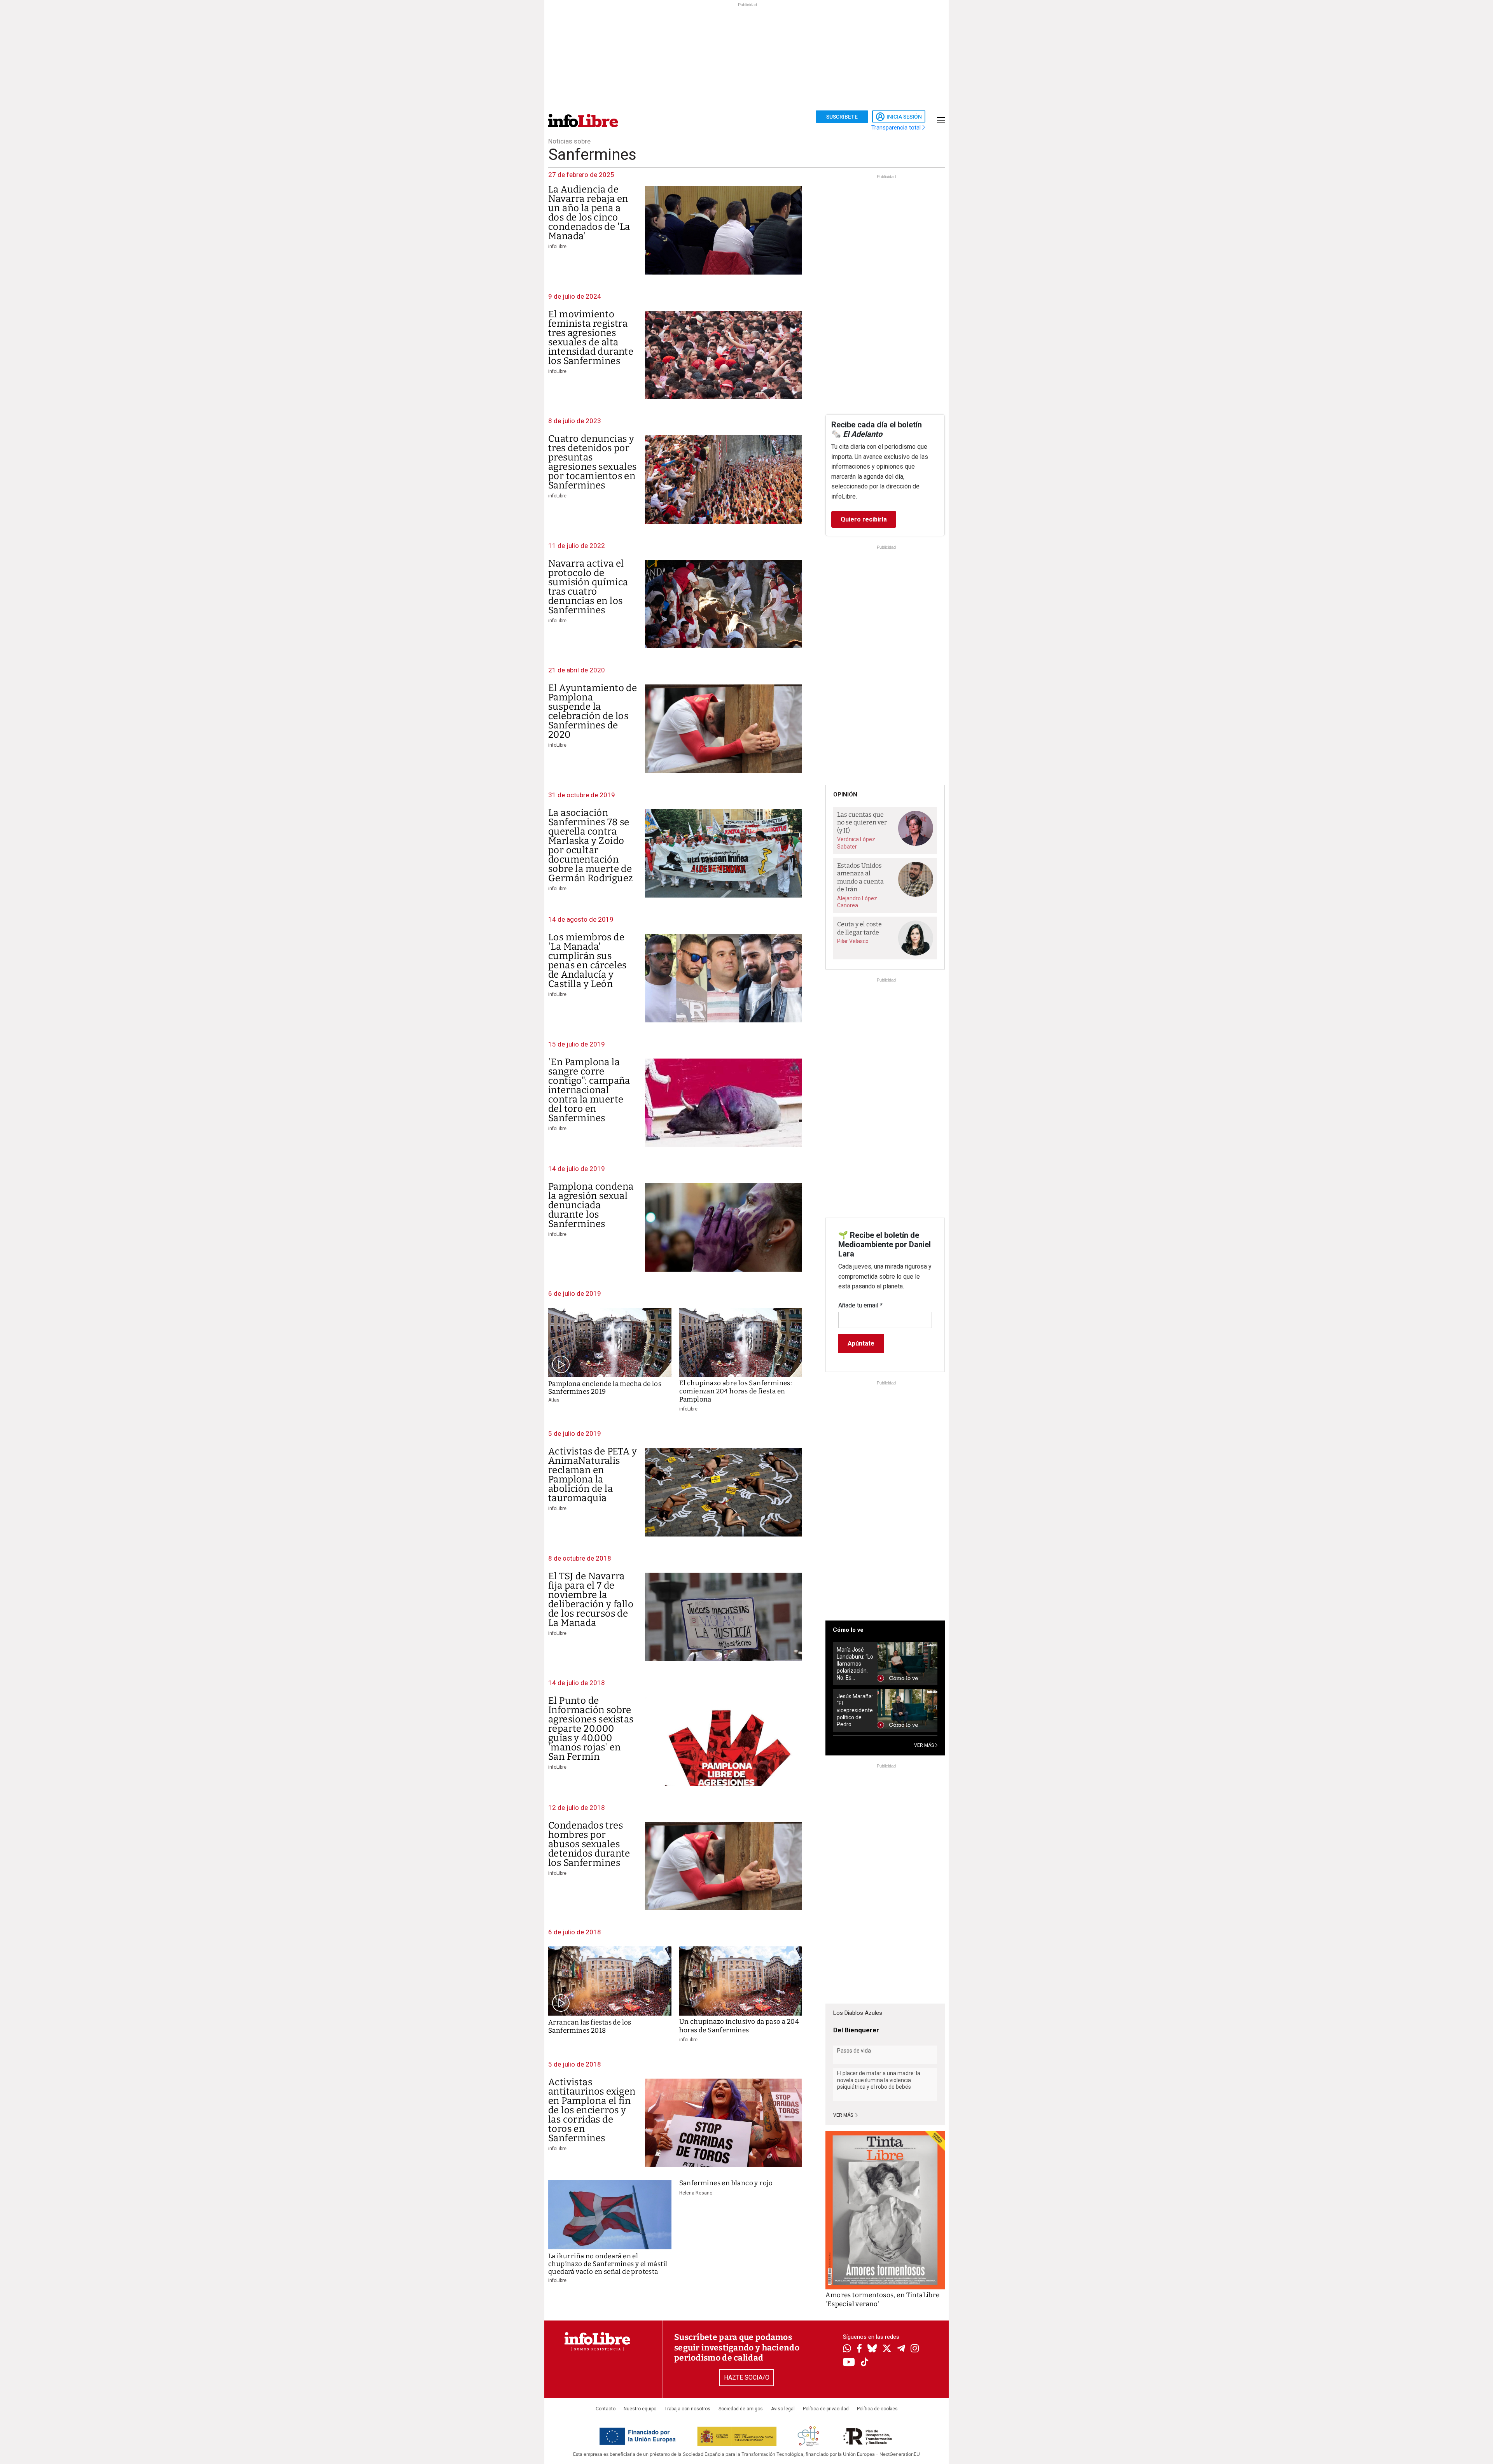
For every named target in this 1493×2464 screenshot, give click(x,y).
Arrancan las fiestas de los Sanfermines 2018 (590, 2026)
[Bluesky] (872, 2349)
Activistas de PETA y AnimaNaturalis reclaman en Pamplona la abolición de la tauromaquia (593, 1475)
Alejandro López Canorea (857, 902)
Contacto (606, 2409)
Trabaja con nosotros (687, 2409)
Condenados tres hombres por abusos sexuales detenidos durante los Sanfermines (589, 1844)
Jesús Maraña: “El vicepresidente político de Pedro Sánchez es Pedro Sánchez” (855, 1711)
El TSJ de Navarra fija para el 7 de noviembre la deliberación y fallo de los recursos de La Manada (591, 1599)
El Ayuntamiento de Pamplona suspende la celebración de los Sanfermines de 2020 (593, 711)
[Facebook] (859, 2349)
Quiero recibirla (864, 519)
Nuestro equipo (640, 2409)
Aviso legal (783, 2409)
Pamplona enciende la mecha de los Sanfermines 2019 (605, 1388)
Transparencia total (897, 128)
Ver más (844, 2115)
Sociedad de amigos (741, 2409)
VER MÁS (925, 1745)
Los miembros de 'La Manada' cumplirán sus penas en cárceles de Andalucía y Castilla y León (587, 961)
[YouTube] (849, 2363)
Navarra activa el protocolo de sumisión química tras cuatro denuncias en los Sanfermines (588, 587)
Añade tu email (860, 1305)
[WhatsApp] (847, 2349)
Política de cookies (877, 2409)
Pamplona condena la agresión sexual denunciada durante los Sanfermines (591, 1205)
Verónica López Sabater (856, 843)
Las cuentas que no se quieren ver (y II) (862, 822)
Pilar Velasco (853, 941)
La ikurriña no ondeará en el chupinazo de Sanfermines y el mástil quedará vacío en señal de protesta (608, 2264)
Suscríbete (842, 117)
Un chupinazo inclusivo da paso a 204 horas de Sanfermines (739, 2026)
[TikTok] (865, 2363)
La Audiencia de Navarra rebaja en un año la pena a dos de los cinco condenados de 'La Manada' (589, 213)
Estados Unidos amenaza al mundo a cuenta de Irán (860, 878)
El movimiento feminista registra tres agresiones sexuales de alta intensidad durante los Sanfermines (591, 338)
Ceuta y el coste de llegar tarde (859, 928)
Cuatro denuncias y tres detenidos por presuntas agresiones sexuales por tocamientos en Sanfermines (593, 462)
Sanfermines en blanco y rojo (726, 2183)
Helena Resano (696, 2193)
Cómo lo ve (848, 1630)
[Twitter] (887, 2349)
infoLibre (557, 247)
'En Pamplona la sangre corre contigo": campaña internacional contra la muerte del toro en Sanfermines (589, 1090)
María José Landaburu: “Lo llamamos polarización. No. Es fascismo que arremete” (855, 1664)
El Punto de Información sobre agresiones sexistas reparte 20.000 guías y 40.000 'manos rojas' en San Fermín (591, 1729)
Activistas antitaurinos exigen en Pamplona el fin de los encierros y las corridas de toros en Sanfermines (592, 2110)
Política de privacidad (826, 2409)
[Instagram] (915, 2349)
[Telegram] (901, 2349)
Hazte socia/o (747, 2377)
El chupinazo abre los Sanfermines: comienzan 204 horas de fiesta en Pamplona (736, 1391)
